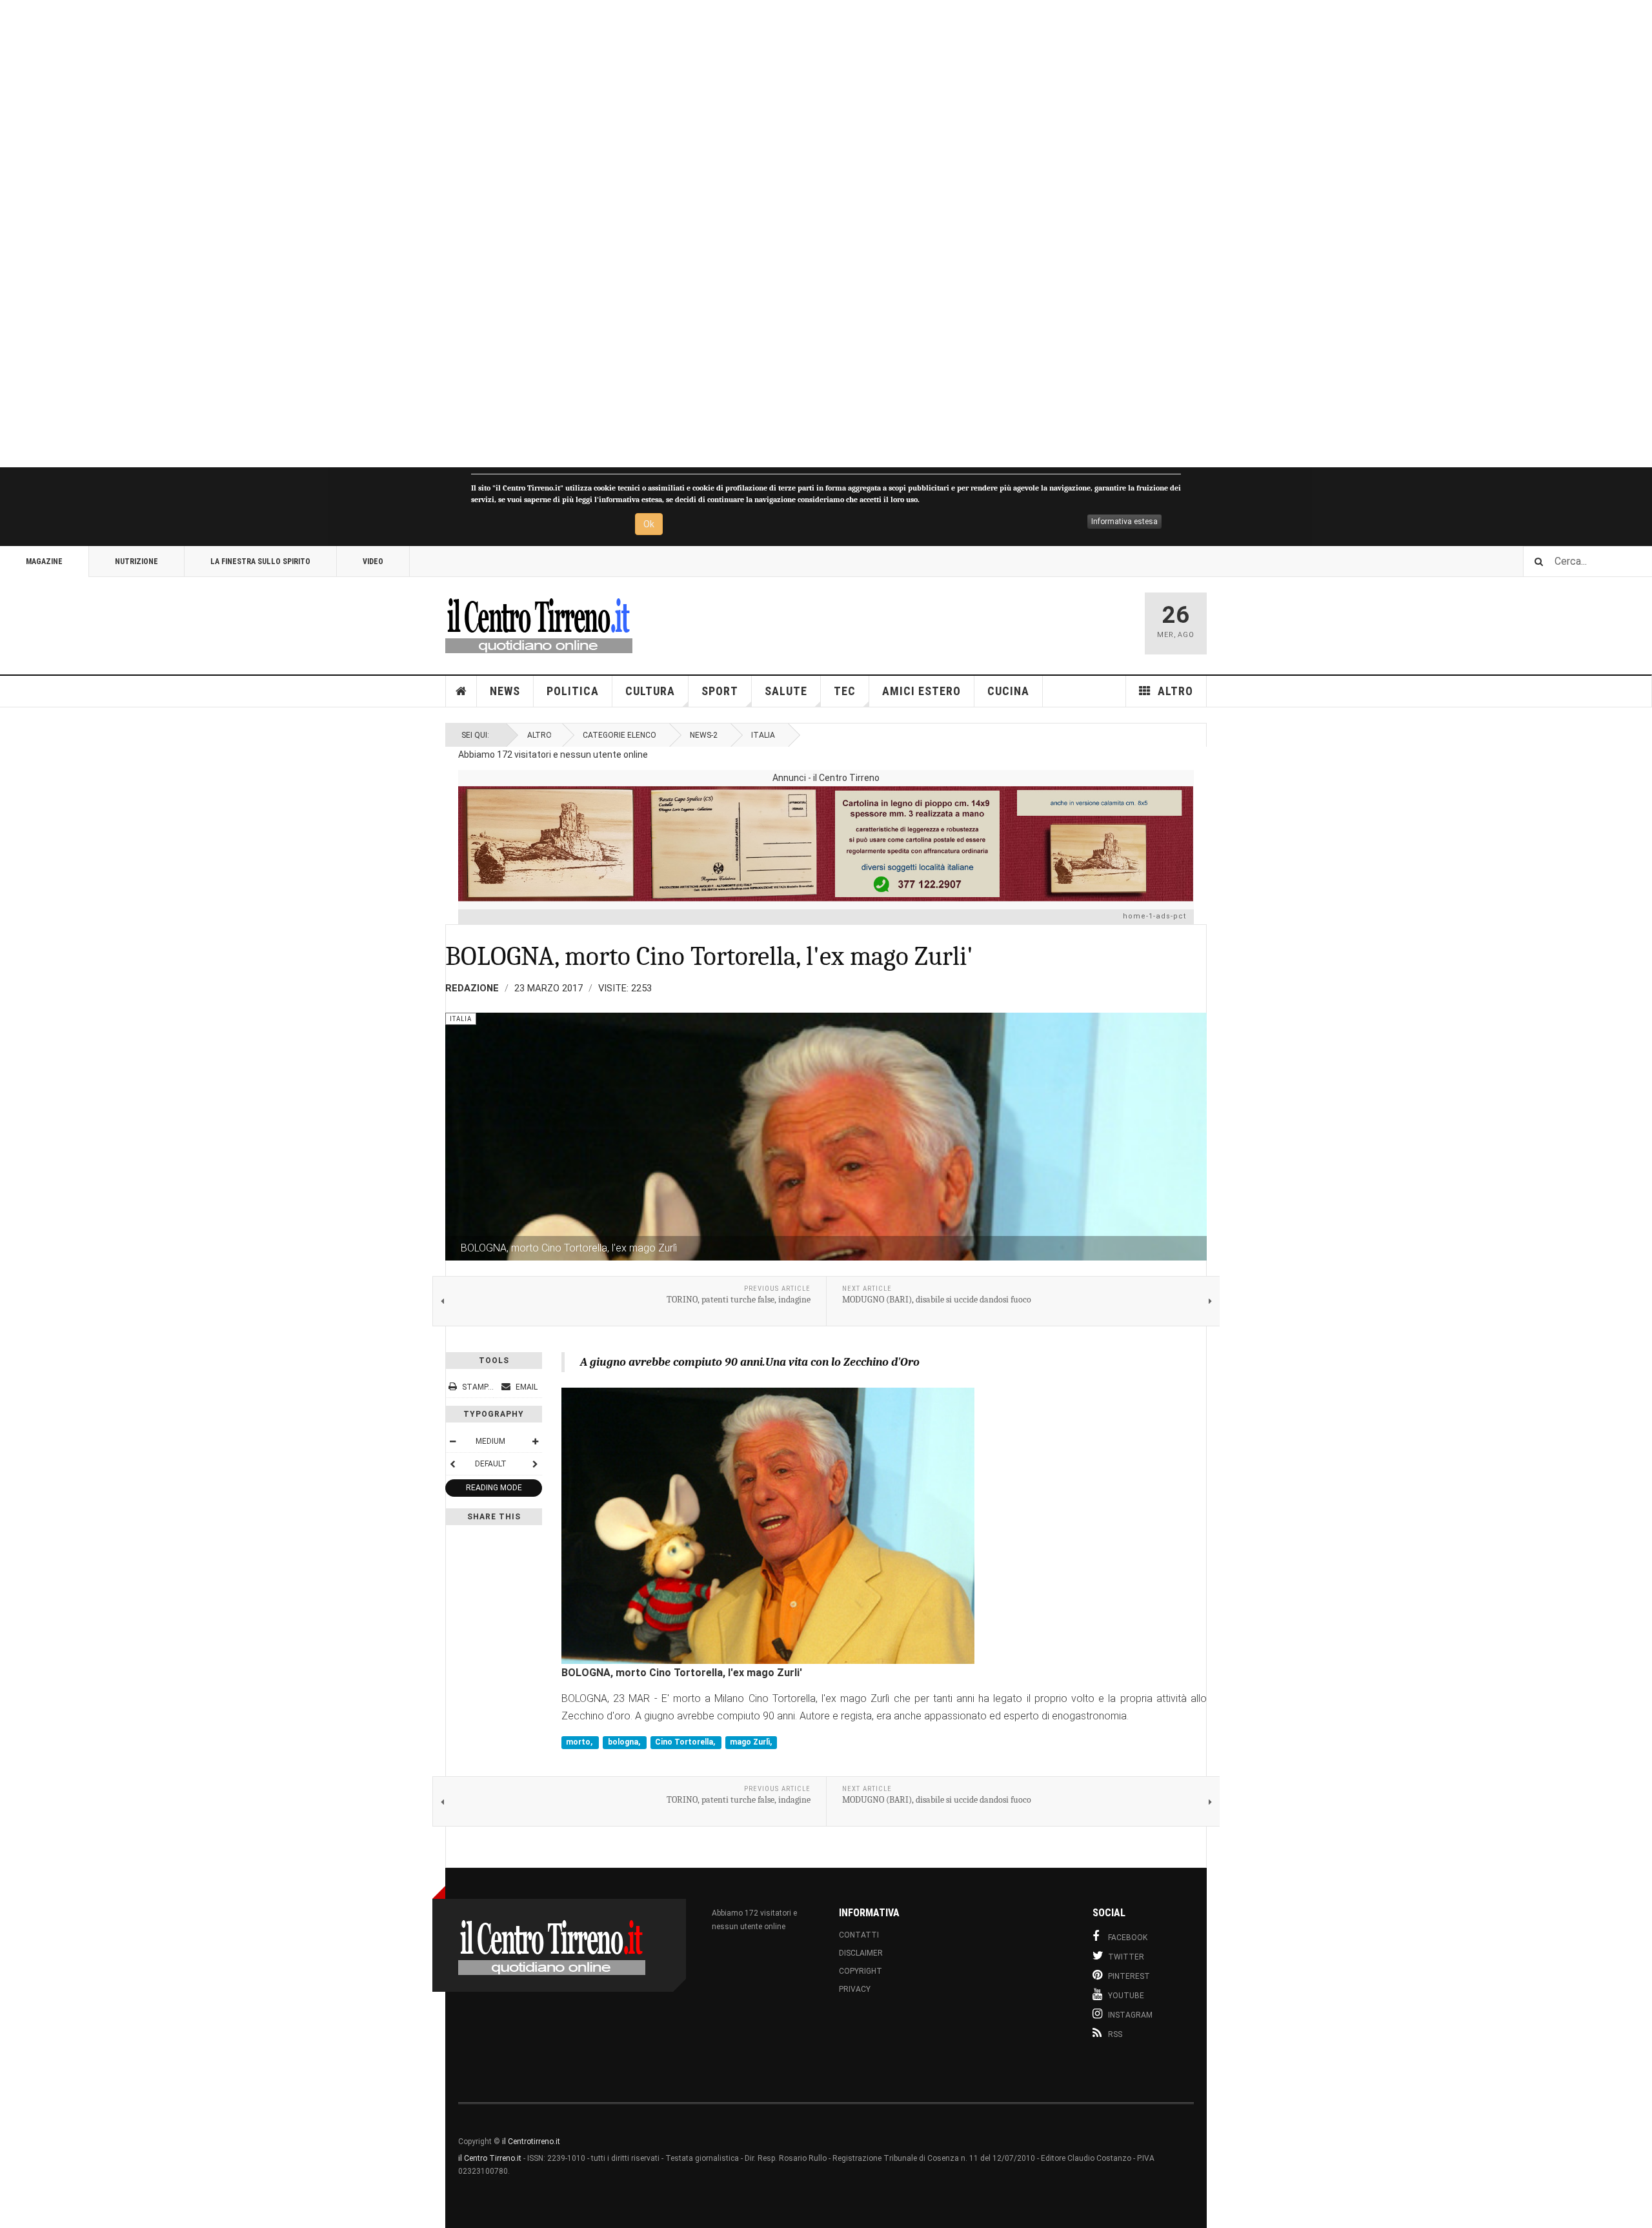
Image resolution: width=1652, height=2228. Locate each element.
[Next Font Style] (535, 1464)
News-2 (704, 735)
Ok (649, 524)
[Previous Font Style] (452, 1464)
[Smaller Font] (452, 1441)
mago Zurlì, (751, 1743)
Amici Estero (922, 691)
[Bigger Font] (535, 1441)
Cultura (650, 691)
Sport (720, 691)
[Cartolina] (826, 844)
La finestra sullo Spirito (260, 562)
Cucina (1008, 691)
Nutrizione (136, 562)
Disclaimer (861, 1953)
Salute (786, 691)
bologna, (625, 1743)
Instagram (1130, 2015)
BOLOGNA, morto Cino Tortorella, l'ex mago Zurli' (709, 956)
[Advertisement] (387, 234)
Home (461, 691)
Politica (573, 691)
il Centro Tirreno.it (490, 2158)
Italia (763, 735)
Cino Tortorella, (686, 1743)
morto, (580, 1743)
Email (526, 1387)
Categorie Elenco (619, 735)
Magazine (44, 562)
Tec (845, 691)
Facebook (1128, 1938)
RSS (1115, 2034)
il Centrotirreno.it (531, 2142)
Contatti (859, 1935)
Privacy (855, 1989)
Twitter (1126, 1957)
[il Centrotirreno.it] (539, 623)
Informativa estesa (1124, 522)
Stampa (478, 1387)
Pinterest (1129, 1976)
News (505, 691)
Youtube (1126, 1996)
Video (373, 562)
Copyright (861, 1971)
